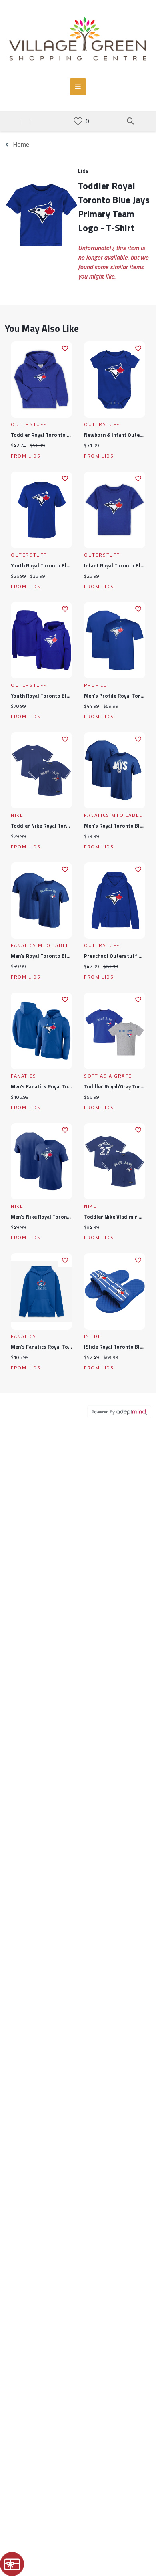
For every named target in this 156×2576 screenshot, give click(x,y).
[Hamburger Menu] (26, 121)
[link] (78, 121)
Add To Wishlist (65, 348)
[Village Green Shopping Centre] (78, 39)
